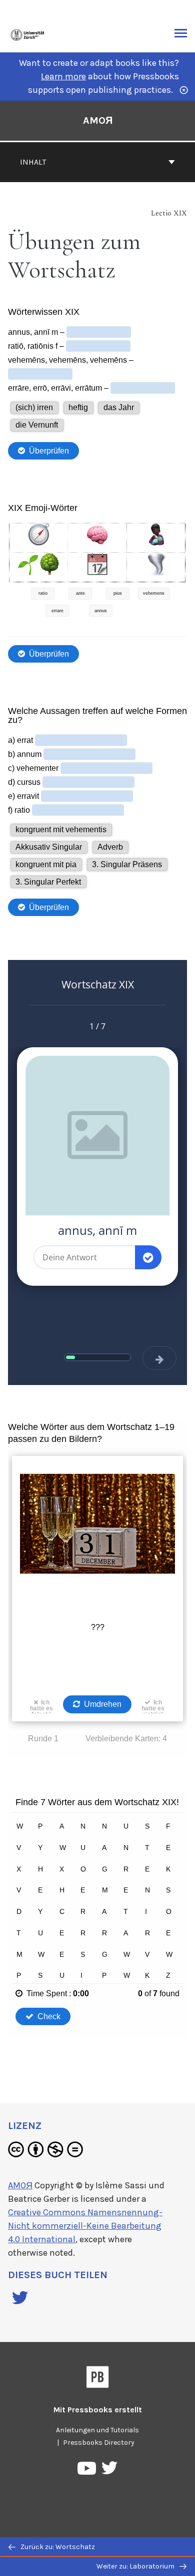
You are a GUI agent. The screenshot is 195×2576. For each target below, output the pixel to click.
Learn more (63, 76)
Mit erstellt (98, 2410)
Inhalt (33, 162)
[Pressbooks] (98, 2379)
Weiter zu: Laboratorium (136, 2566)
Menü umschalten (181, 34)
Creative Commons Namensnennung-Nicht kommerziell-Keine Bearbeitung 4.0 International (85, 2226)
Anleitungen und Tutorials (97, 2430)
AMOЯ (98, 120)
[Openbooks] (28, 34)
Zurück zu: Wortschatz (57, 2547)
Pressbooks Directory (99, 2443)
